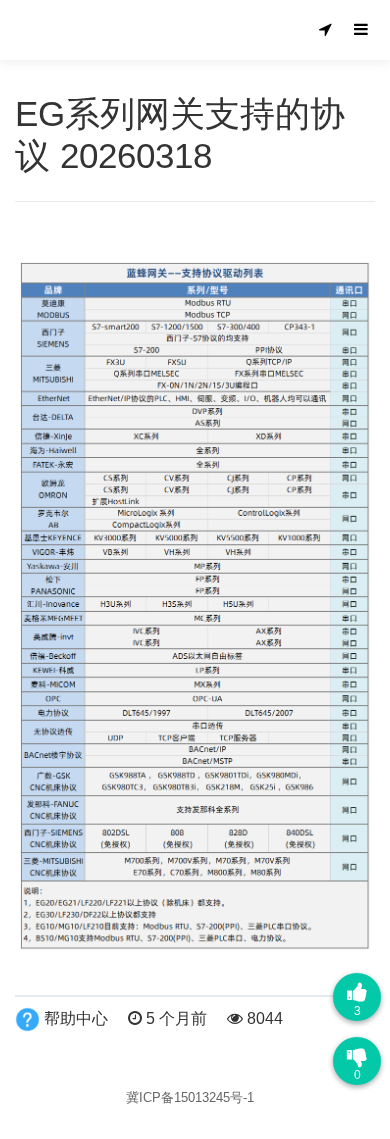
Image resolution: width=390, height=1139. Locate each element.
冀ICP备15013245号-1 (190, 1097)
